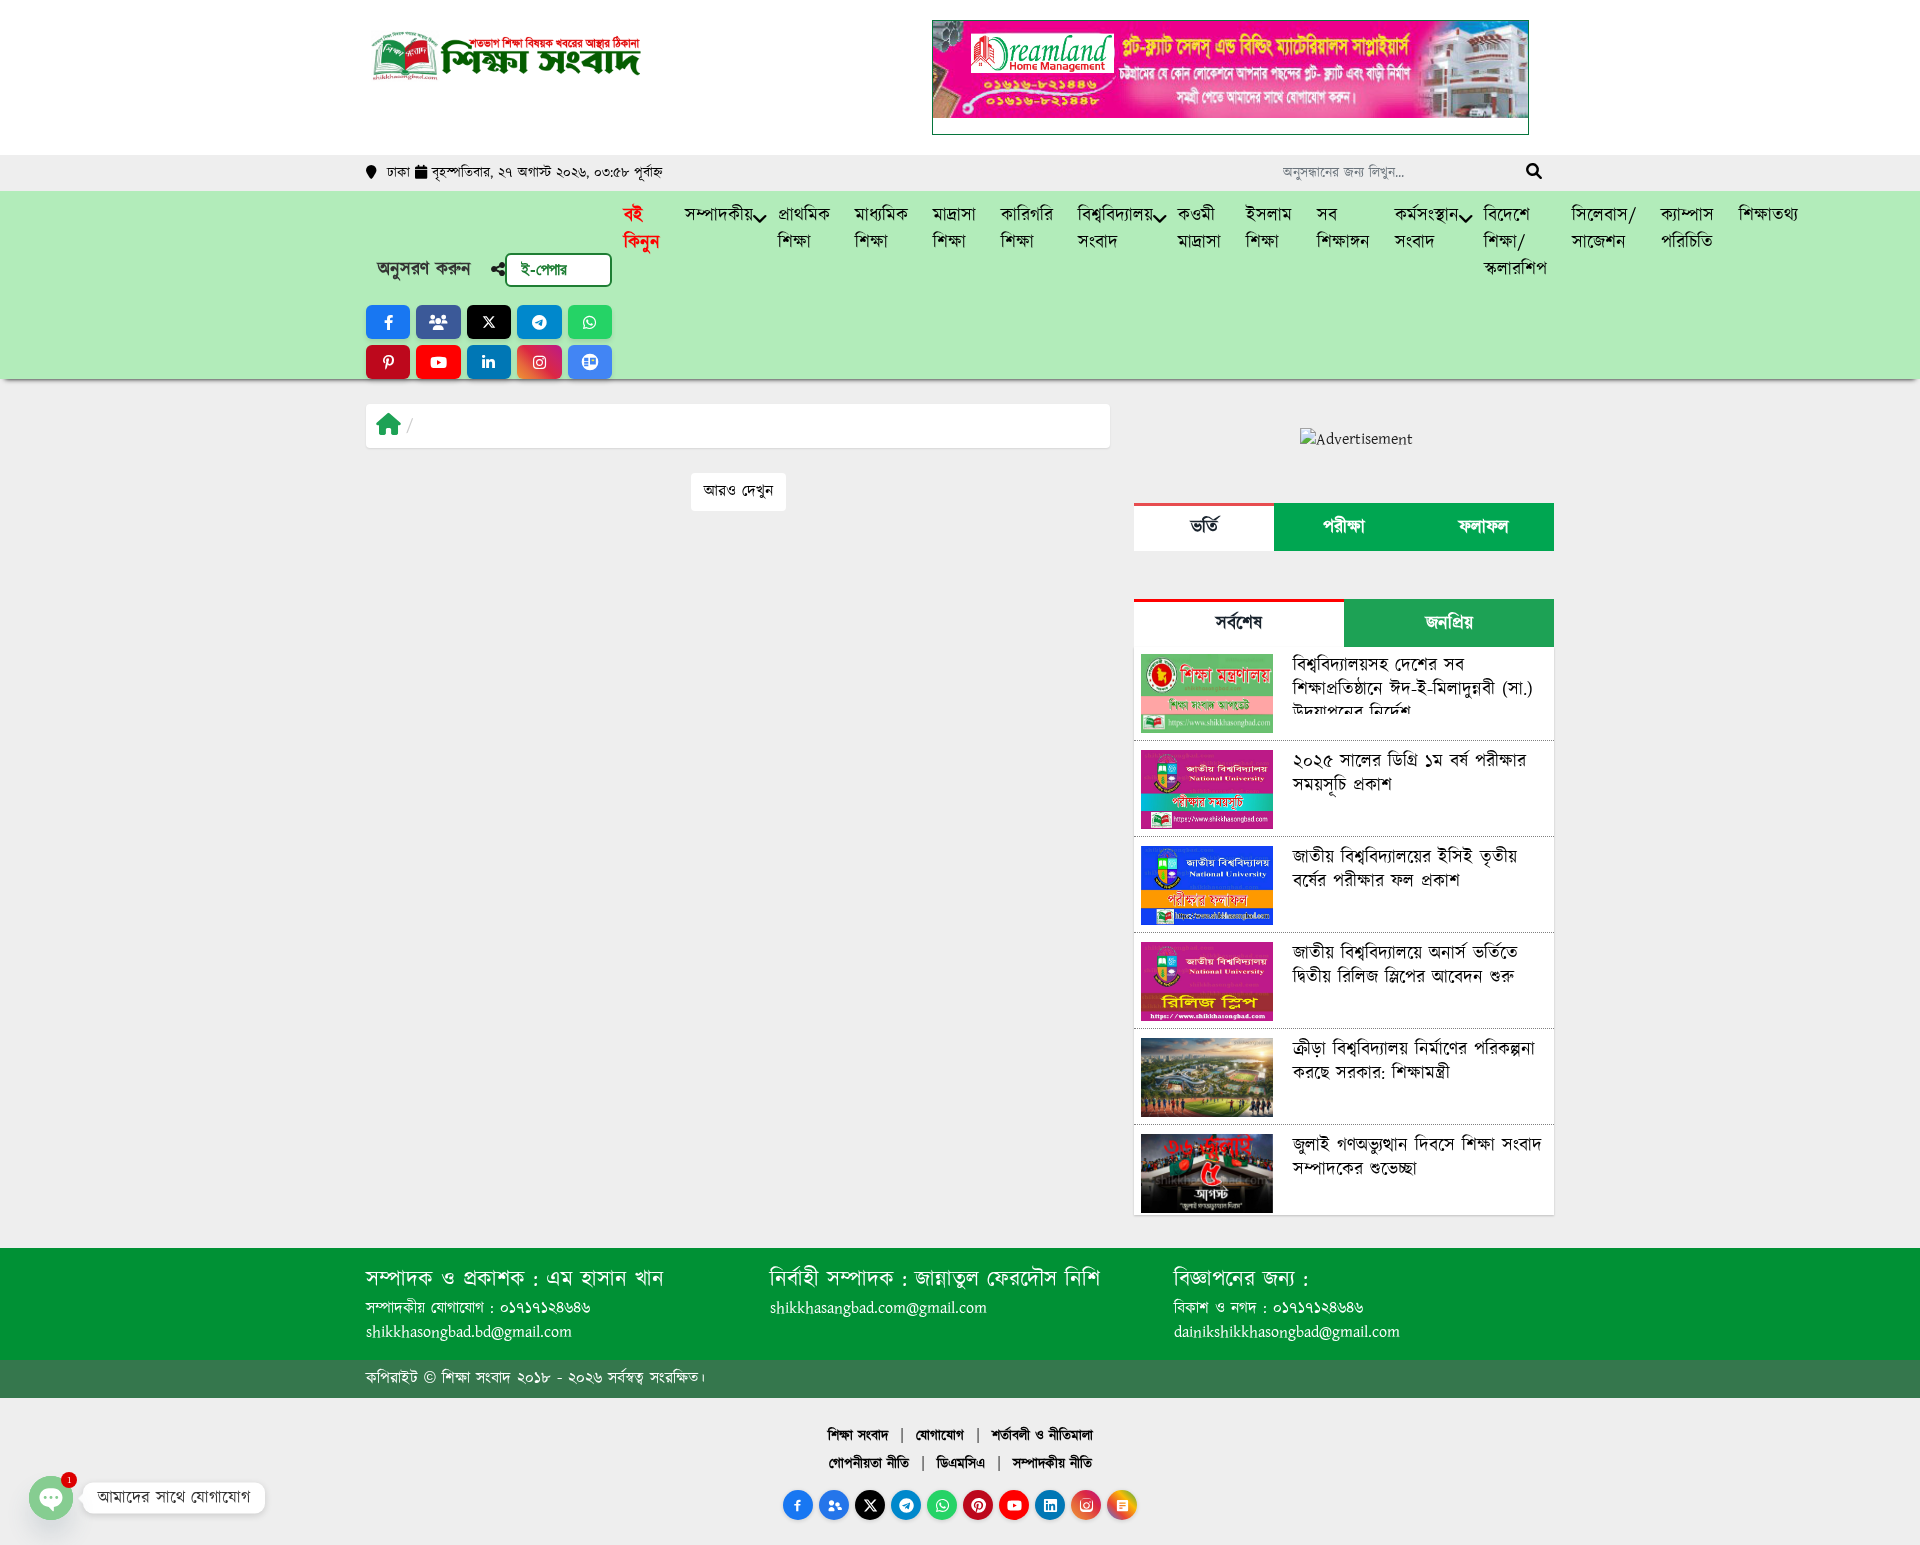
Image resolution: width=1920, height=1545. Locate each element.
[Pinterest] (978, 1505)
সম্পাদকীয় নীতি (1052, 1464)
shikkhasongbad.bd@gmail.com (469, 1332)
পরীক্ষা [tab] (1344, 528)
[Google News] (1122, 1505)
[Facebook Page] (798, 1505)
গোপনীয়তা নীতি (869, 1464)
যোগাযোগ (940, 1436)
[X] (870, 1505)
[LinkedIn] (1050, 1505)
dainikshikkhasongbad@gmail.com (1287, 1332)
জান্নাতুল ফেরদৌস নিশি (1003, 1279)
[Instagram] (1086, 1505)
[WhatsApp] (942, 1505)
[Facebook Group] (834, 1505)
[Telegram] (906, 1505)
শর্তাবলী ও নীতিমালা (1042, 1436)
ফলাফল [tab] (1484, 528)
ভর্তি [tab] (1204, 528)
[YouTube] (1014, 1505)
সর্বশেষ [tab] (1239, 624)
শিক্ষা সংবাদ (858, 1436)
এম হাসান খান (601, 1279)
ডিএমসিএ (961, 1464)
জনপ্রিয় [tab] (1449, 624)
